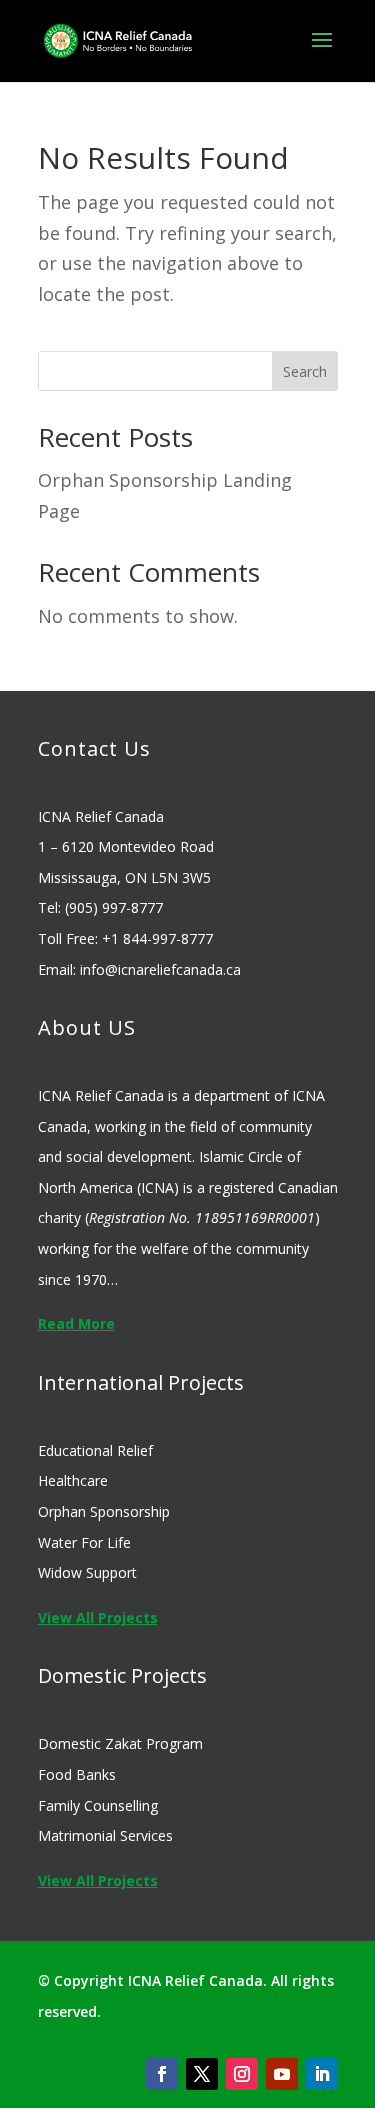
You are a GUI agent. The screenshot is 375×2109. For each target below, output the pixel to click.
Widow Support (87, 1572)
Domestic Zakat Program (120, 1743)
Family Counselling (98, 1805)
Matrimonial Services (105, 1835)
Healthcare (73, 1480)
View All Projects (98, 1617)
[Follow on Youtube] (282, 2074)
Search (305, 371)
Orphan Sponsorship (104, 1511)
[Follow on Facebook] (162, 2074)
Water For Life (84, 1542)
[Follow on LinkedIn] (322, 2074)
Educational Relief (95, 1450)
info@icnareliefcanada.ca (160, 969)
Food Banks (77, 1774)
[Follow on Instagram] (242, 2074)
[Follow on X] (202, 2074)
